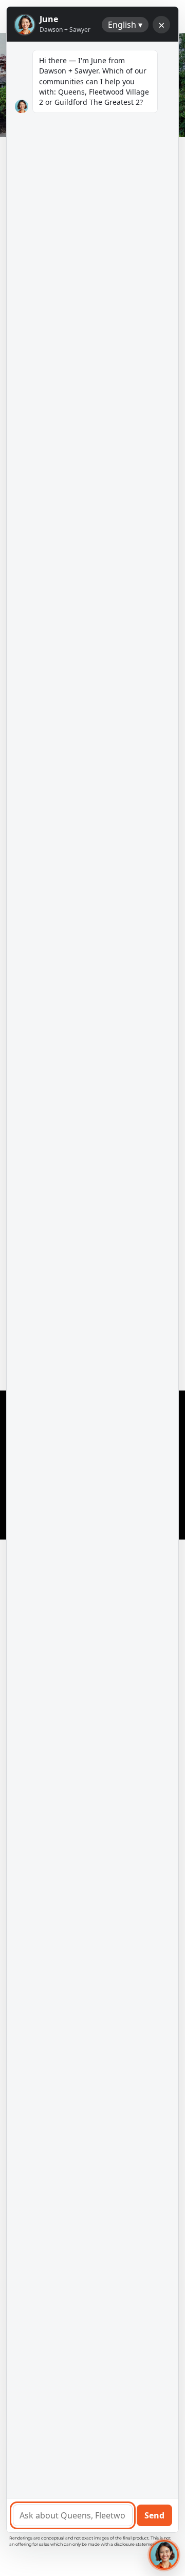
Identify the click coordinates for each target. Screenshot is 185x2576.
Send (154, 2515)
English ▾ (125, 25)
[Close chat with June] (164, 2555)
